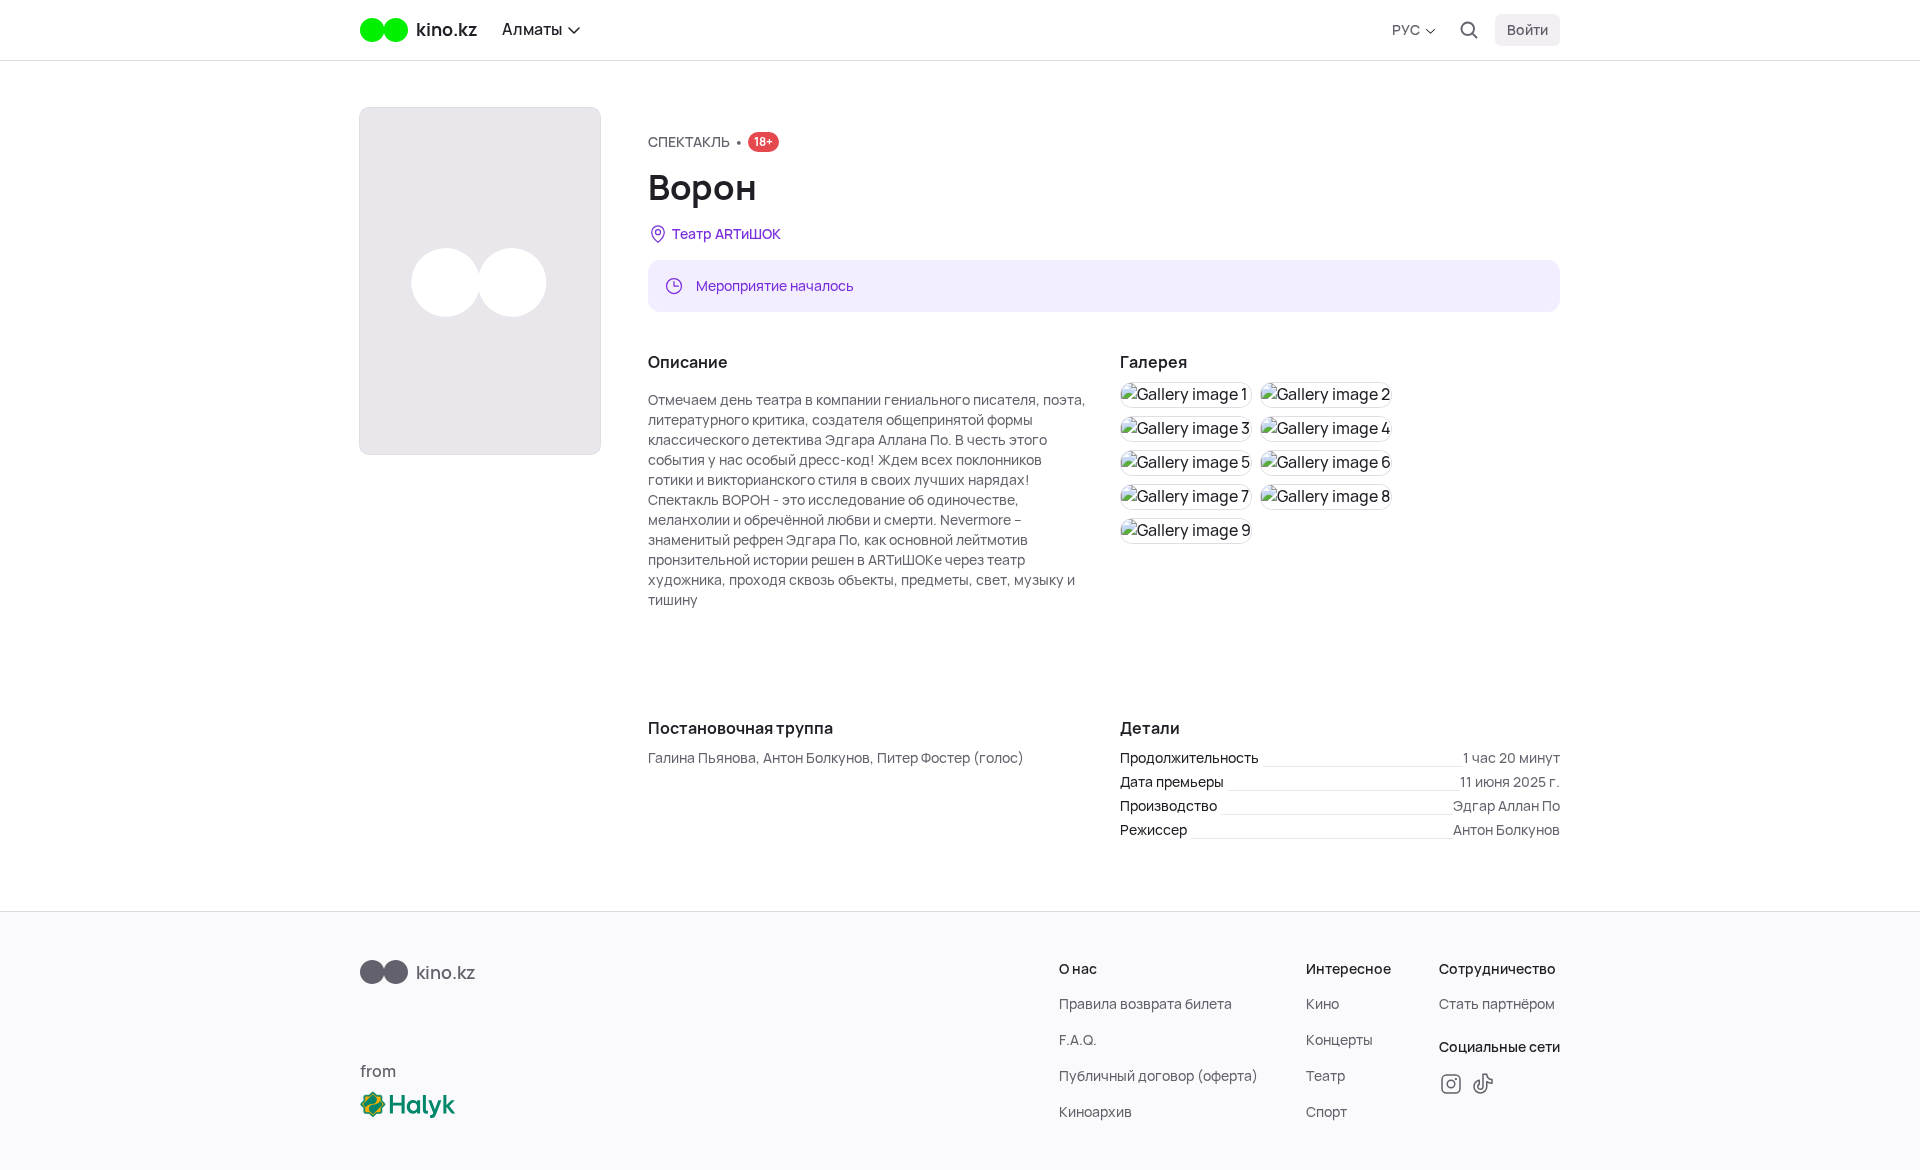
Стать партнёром (1497, 1004)
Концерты (1339, 1040)
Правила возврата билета (1145, 1004)
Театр (1325, 1076)
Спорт (1326, 1112)
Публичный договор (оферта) (1158, 1076)
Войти (1527, 30)
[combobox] (1413, 30)
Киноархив (1095, 1112)
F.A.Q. (1078, 1040)
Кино (1322, 1004)
